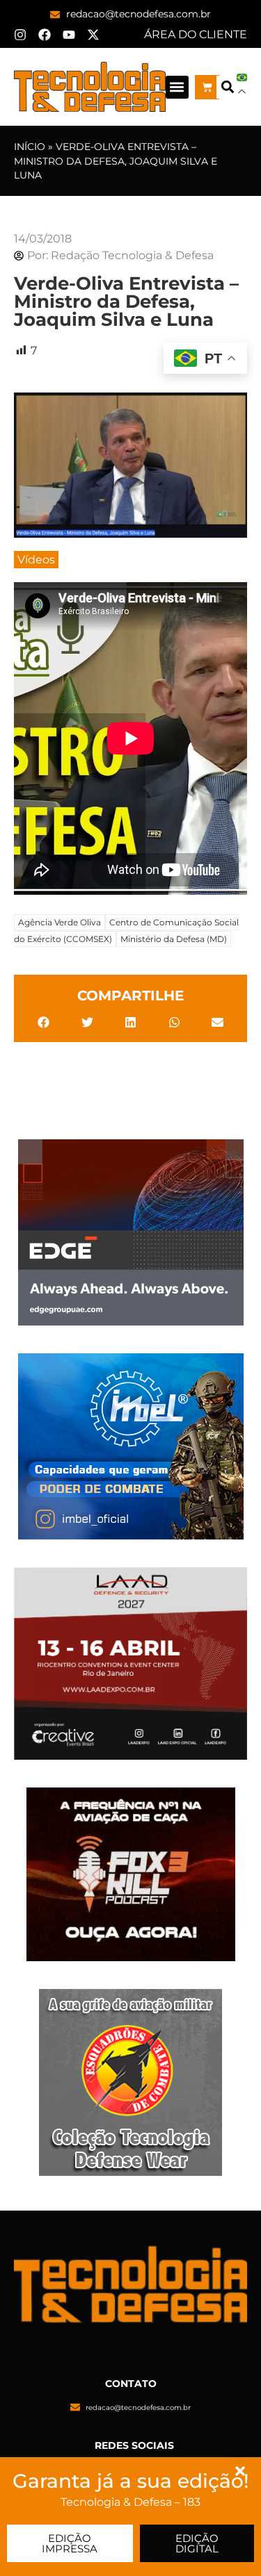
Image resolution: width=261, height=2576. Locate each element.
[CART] (207, 87)
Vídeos (36, 560)
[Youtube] (69, 35)
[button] (177, 87)
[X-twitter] (93, 35)
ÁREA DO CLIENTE (196, 34)
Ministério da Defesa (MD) (174, 939)
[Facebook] (45, 35)
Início (30, 147)
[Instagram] (20, 35)
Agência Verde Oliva (60, 922)
